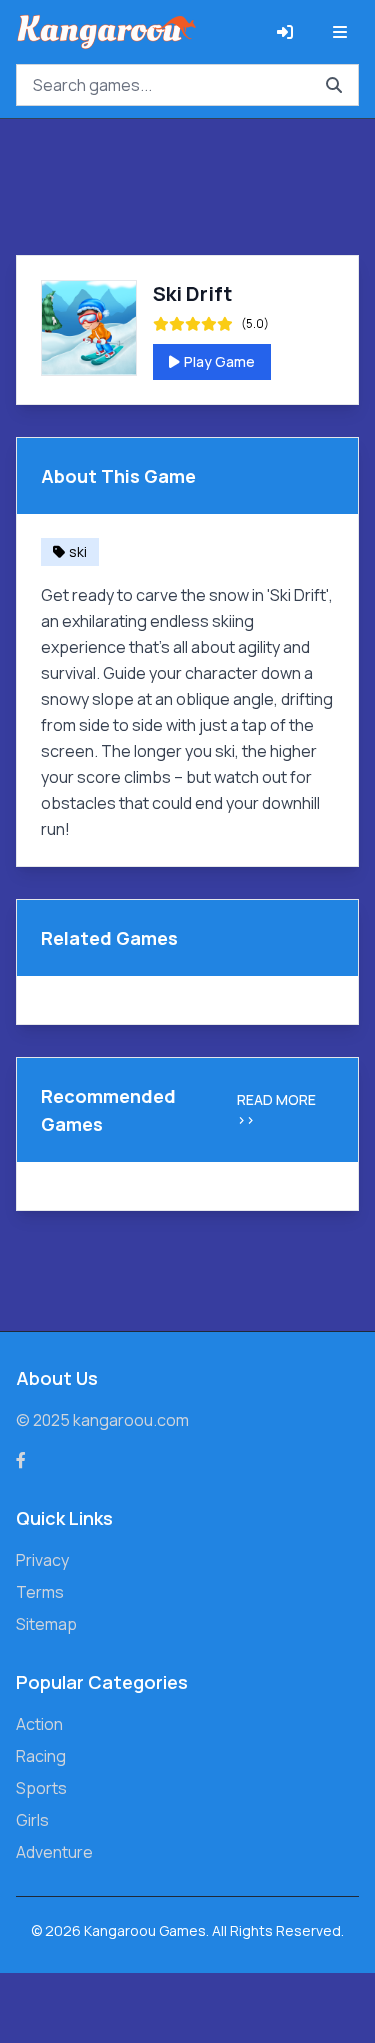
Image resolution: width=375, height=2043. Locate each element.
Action (39, 1724)
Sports (41, 1788)
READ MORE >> (276, 1109)
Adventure (54, 1852)
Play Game (219, 361)
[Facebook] (21, 1460)
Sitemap (46, 1624)
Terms (40, 1592)
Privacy (42, 1560)
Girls (32, 1820)
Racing (41, 1756)
